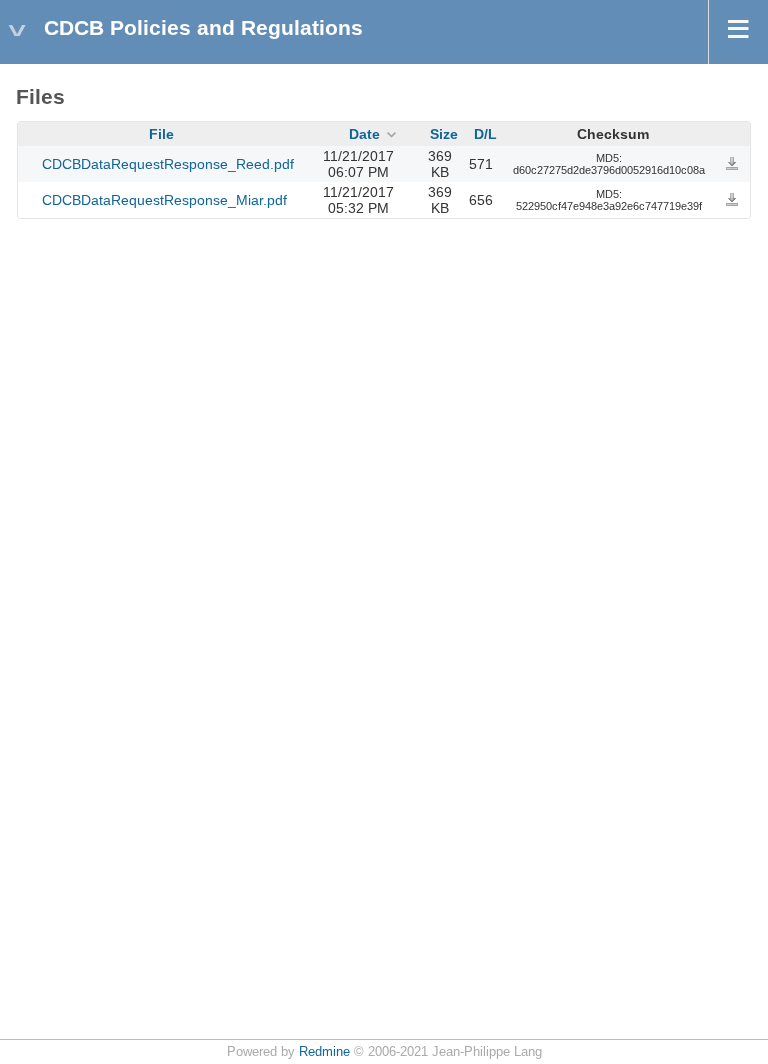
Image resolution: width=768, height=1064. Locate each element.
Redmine (324, 1052)
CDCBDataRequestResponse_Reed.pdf (168, 164)
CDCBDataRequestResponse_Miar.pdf (164, 200)
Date (364, 134)
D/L (485, 134)
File (161, 134)
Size (444, 134)
